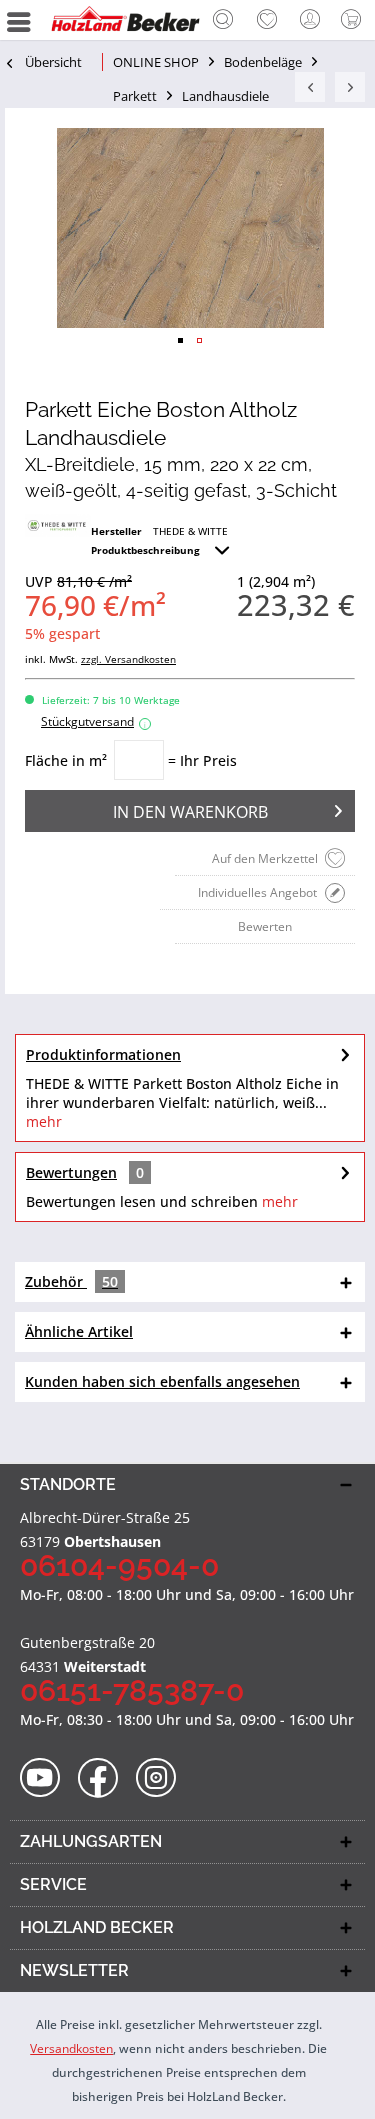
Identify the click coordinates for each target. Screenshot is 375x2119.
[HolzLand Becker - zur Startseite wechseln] (125, 20)
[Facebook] (104, 1778)
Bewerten (265, 926)
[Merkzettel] (267, 20)
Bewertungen (71, 1172)
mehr (44, 1121)
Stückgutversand (93, 721)
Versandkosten (71, 2048)
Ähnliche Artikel (79, 1331)
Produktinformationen (103, 1054)
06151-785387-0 (132, 1690)
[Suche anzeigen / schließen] (223, 22)
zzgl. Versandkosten (128, 659)
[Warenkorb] (355, 20)
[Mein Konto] (311, 20)
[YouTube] (46, 1778)
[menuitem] (223, 20)
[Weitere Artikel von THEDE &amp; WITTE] (58, 525)
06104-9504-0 (119, 1565)
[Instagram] (162, 1778)
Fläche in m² (66, 760)
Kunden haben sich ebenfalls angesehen (162, 1381)
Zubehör (71, 1281)
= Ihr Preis (202, 760)
